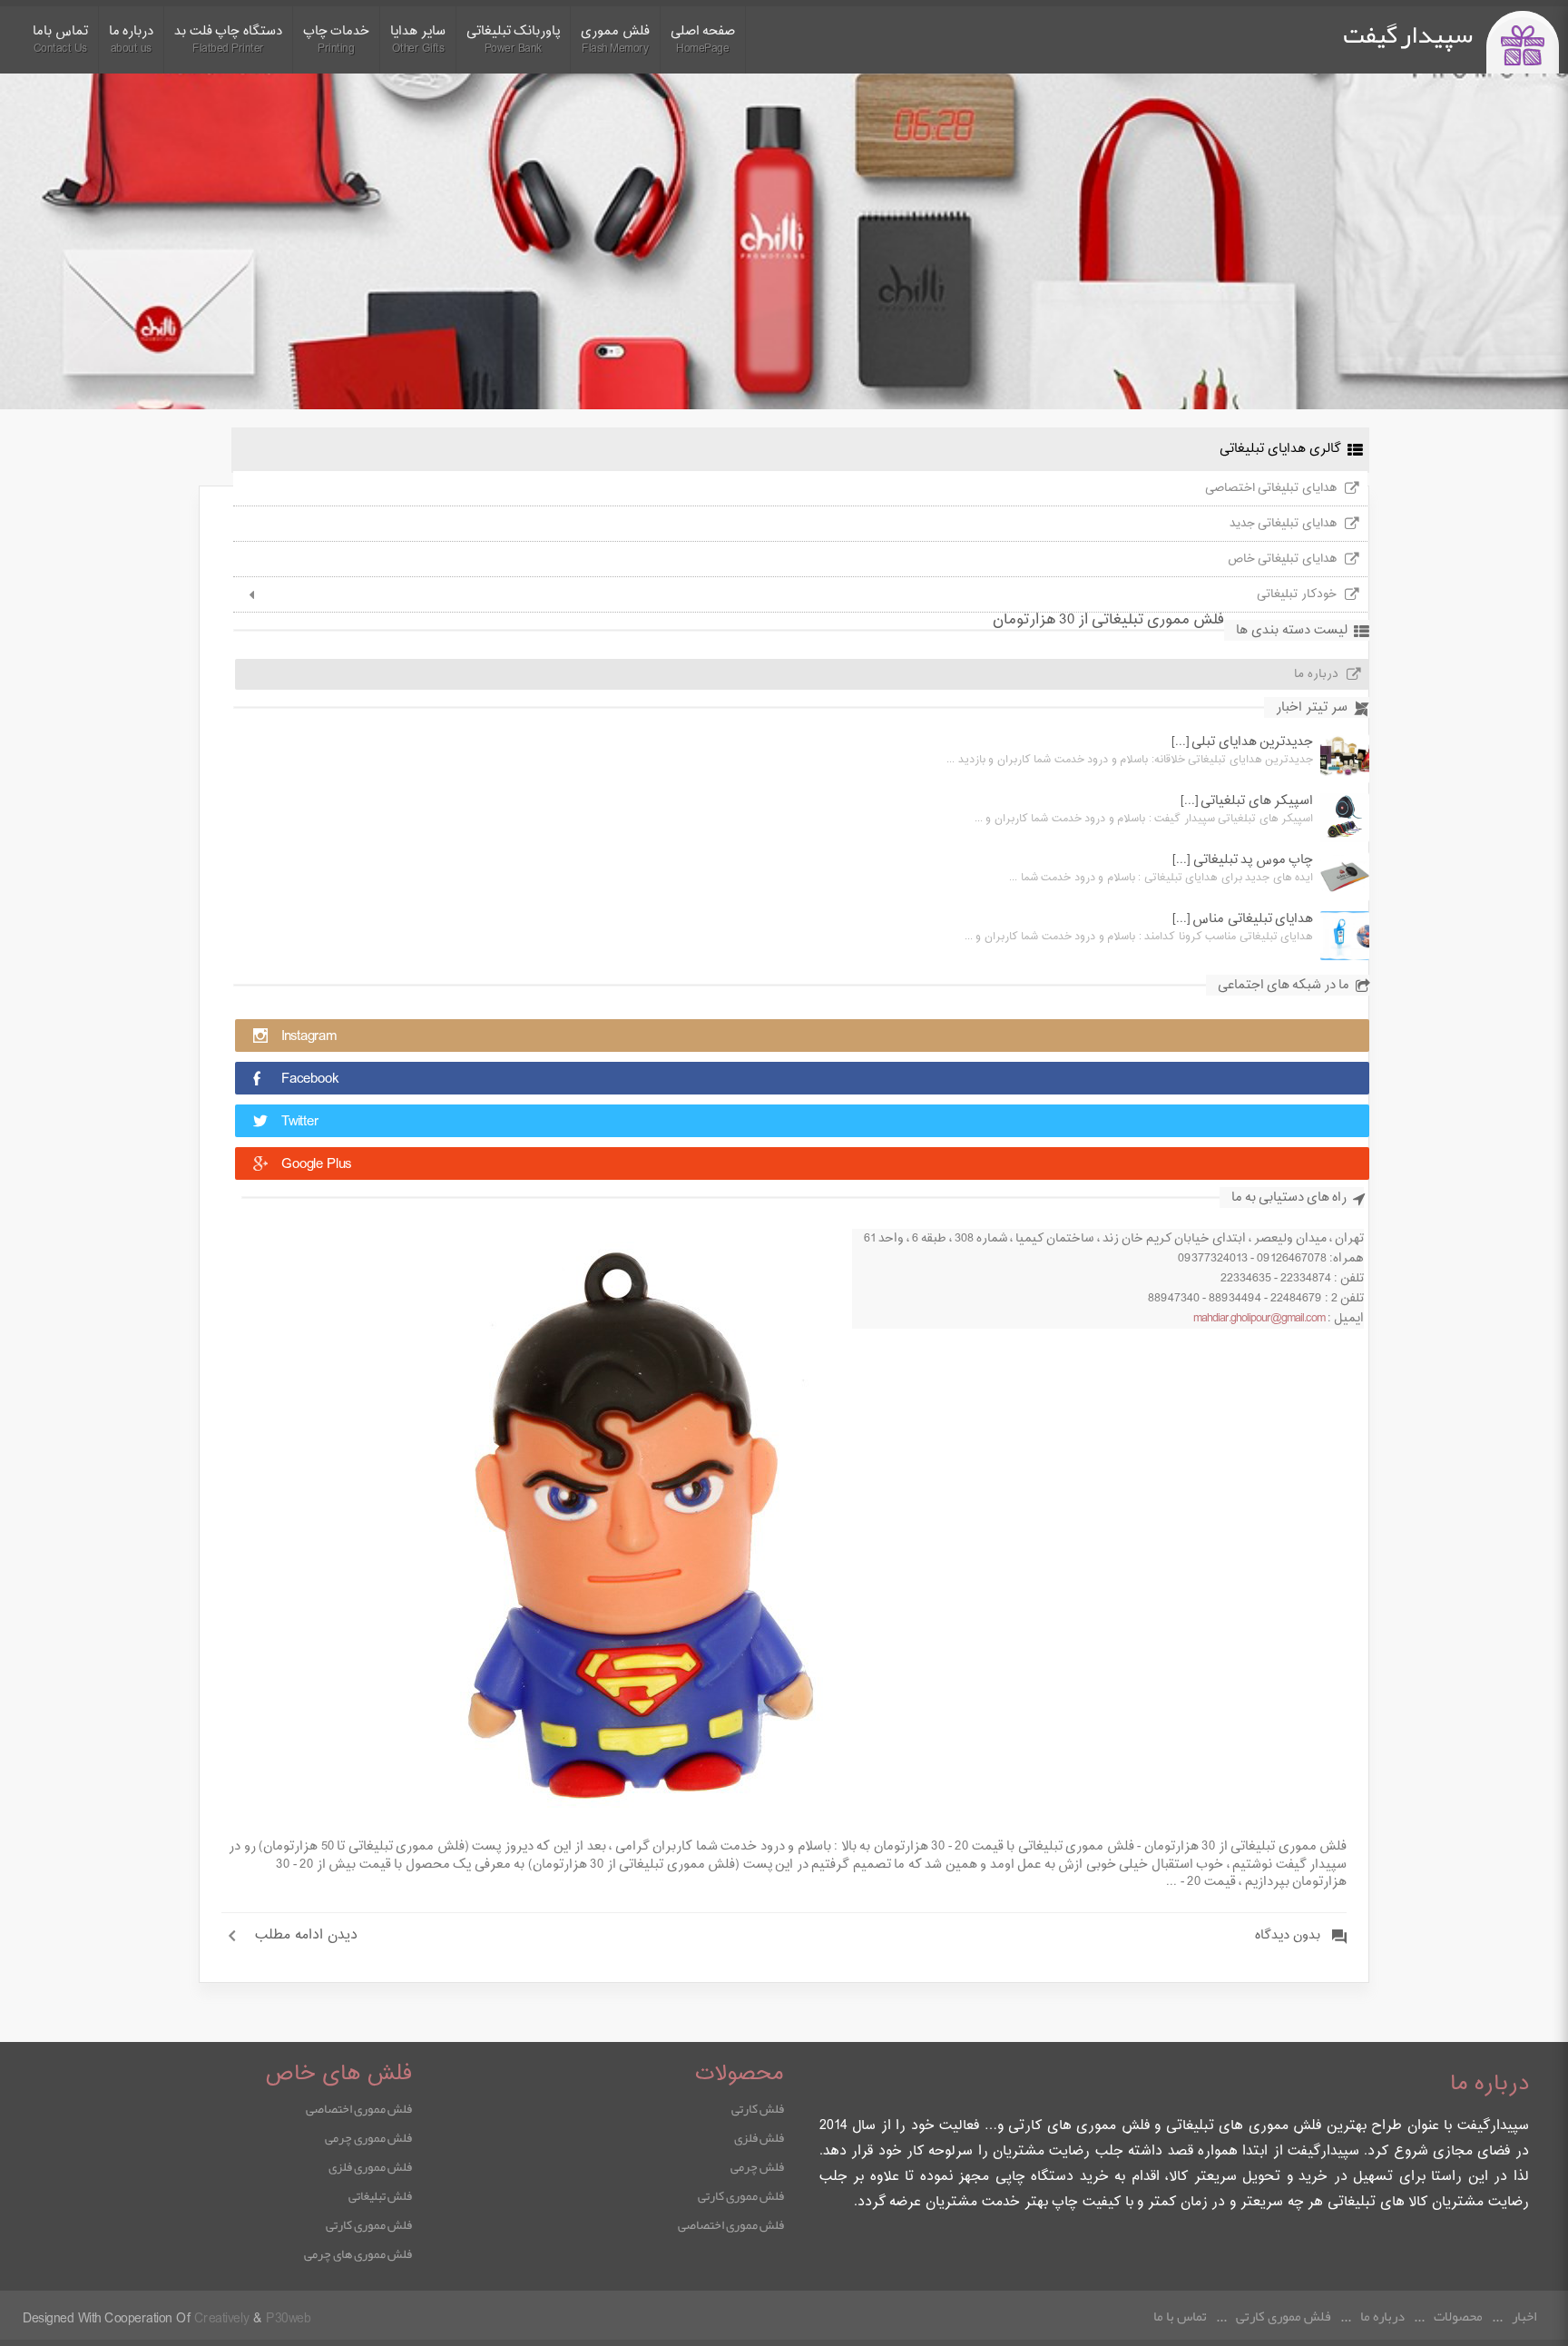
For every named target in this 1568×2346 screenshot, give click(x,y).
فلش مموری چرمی (368, 2137)
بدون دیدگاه (1288, 1936)
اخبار (1524, 2316)
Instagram (309, 1037)
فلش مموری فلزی (370, 2166)
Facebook (310, 1080)
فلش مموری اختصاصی (731, 2224)
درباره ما (1316, 674)
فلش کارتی (758, 2108)
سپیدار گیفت (1408, 34)
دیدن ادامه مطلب (306, 1936)
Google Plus (316, 1165)
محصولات (1458, 2316)
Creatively (222, 2319)
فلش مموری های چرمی (358, 2253)
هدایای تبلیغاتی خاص (1282, 559)
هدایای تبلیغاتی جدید (1283, 524)
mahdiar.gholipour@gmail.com (1259, 1319)
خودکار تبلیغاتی (1297, 594)
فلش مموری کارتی (741, 2195)
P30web (288, 2319)
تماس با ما (1180, 2316)
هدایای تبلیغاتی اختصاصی (1271, 488)
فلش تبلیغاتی (380, 2195)
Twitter (300, 1122)
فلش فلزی (759, 2137)
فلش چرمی (757, 2166)
